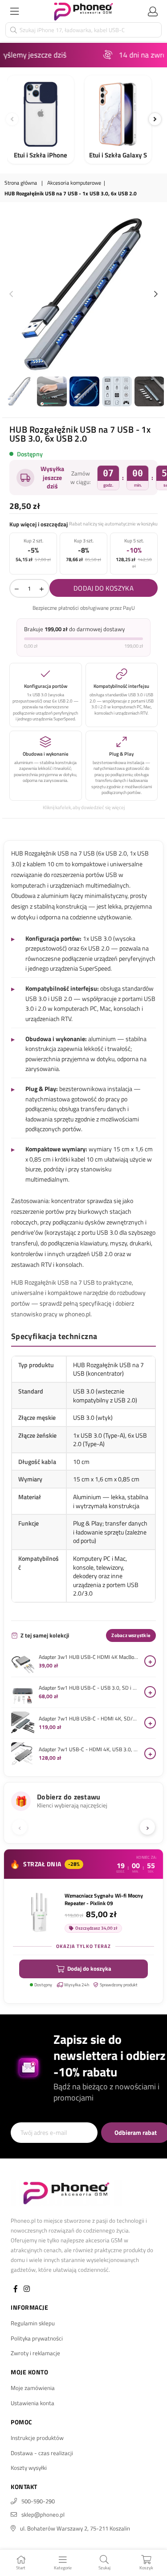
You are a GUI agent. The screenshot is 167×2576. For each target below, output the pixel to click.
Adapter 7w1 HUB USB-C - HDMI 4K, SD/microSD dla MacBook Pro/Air (89, 1719)
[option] (83, 295)
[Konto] (153, 11)
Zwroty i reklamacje (35, 2353)
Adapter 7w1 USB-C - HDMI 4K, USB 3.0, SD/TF (89, 1749)
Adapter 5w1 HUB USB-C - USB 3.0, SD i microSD (89, 1688)
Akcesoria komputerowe (74, 183)
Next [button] (156, 294)
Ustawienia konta (33, 2403)
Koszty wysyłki (29, 2468)
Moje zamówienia (33, 2388)
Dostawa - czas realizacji (42, 2453)
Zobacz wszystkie (131, 1635)
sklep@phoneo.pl (43, 2514)
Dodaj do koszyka (89, 1968)
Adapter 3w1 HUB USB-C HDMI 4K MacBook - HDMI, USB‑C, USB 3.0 (89, 1657)
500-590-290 (38, 2501)
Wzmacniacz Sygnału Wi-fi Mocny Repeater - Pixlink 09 (104, 1899)
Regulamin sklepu (33, 2323)
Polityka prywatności (37, 2338)
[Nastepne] (155, 119)
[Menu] (14, 11)
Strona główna (21, 183)
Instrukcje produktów (37, 2438)
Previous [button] (11, 294)
